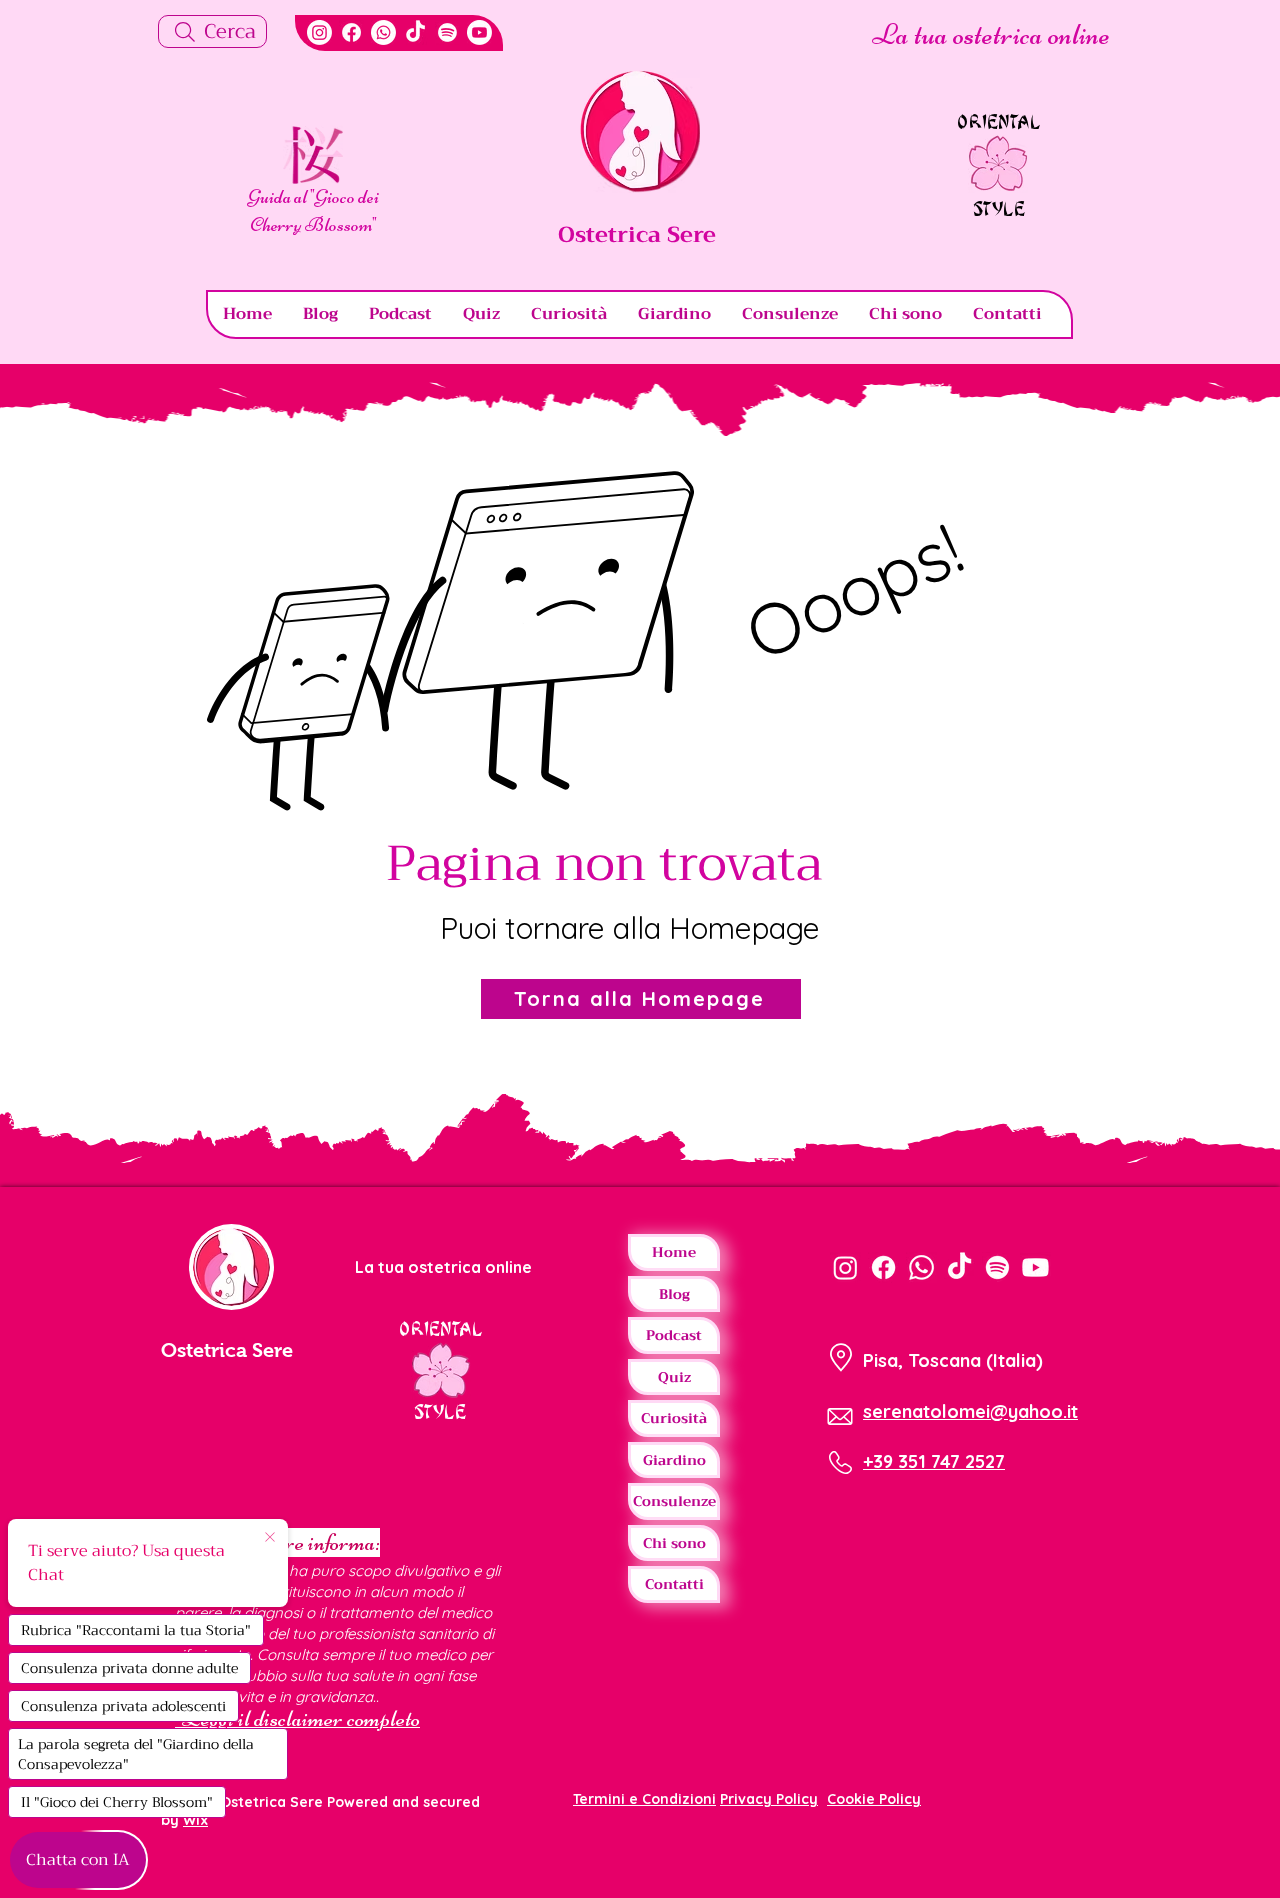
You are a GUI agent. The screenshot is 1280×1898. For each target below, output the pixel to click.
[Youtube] (479, 32)
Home (674, 1252)
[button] (313, 155)
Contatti (674, 1584)
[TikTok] (415, 32)
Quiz (674, 1377)
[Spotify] (447, 32)
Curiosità (674, 1418)
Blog (674, 1294)
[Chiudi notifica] (270, 1538)
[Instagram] (319, 32)
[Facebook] (351, 32)
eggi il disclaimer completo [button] (310, 1718)
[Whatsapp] (383, 32)
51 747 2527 (956, 1461)
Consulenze (674, 1501)
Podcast (674, 1335)
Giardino (674, 1460)
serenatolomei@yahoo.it (970, 1411)
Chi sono (674, 1543)
